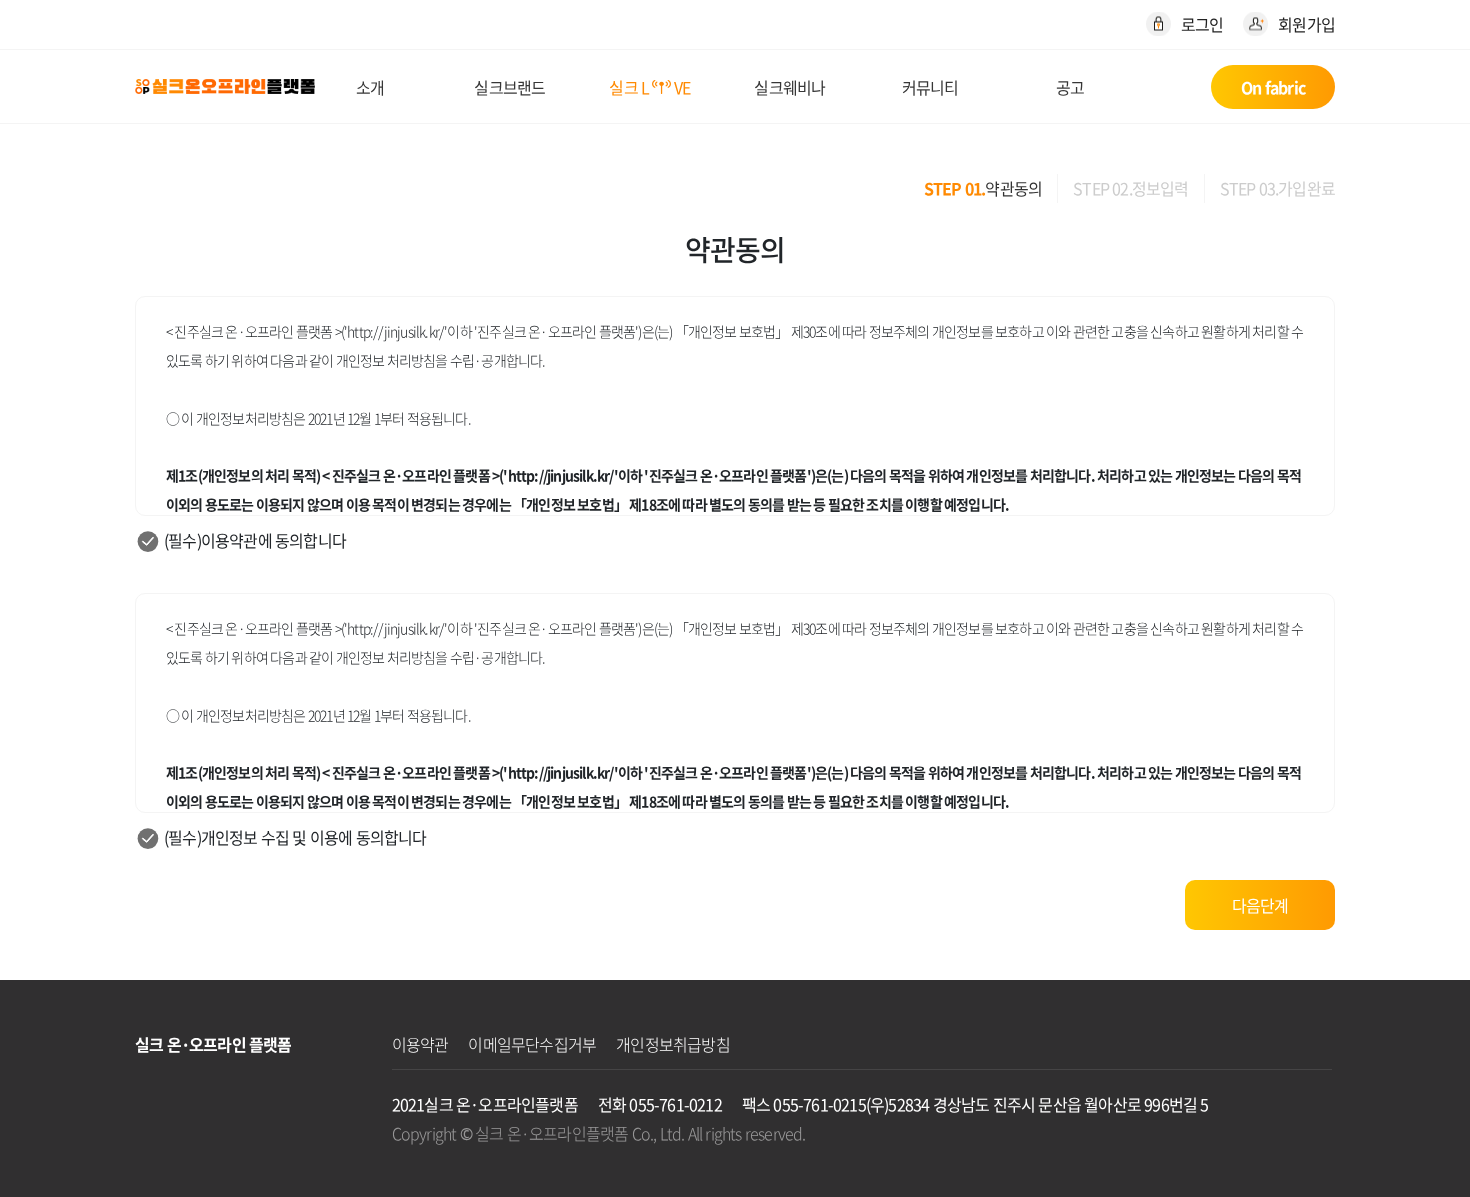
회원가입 (1306, 24)
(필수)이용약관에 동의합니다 (255, 540)
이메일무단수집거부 (532, 1044)
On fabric (1273, 87)
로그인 (1202, 24)
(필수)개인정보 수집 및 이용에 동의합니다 (295, 837)
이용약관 (420, 1044)
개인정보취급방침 (673, 1044)
